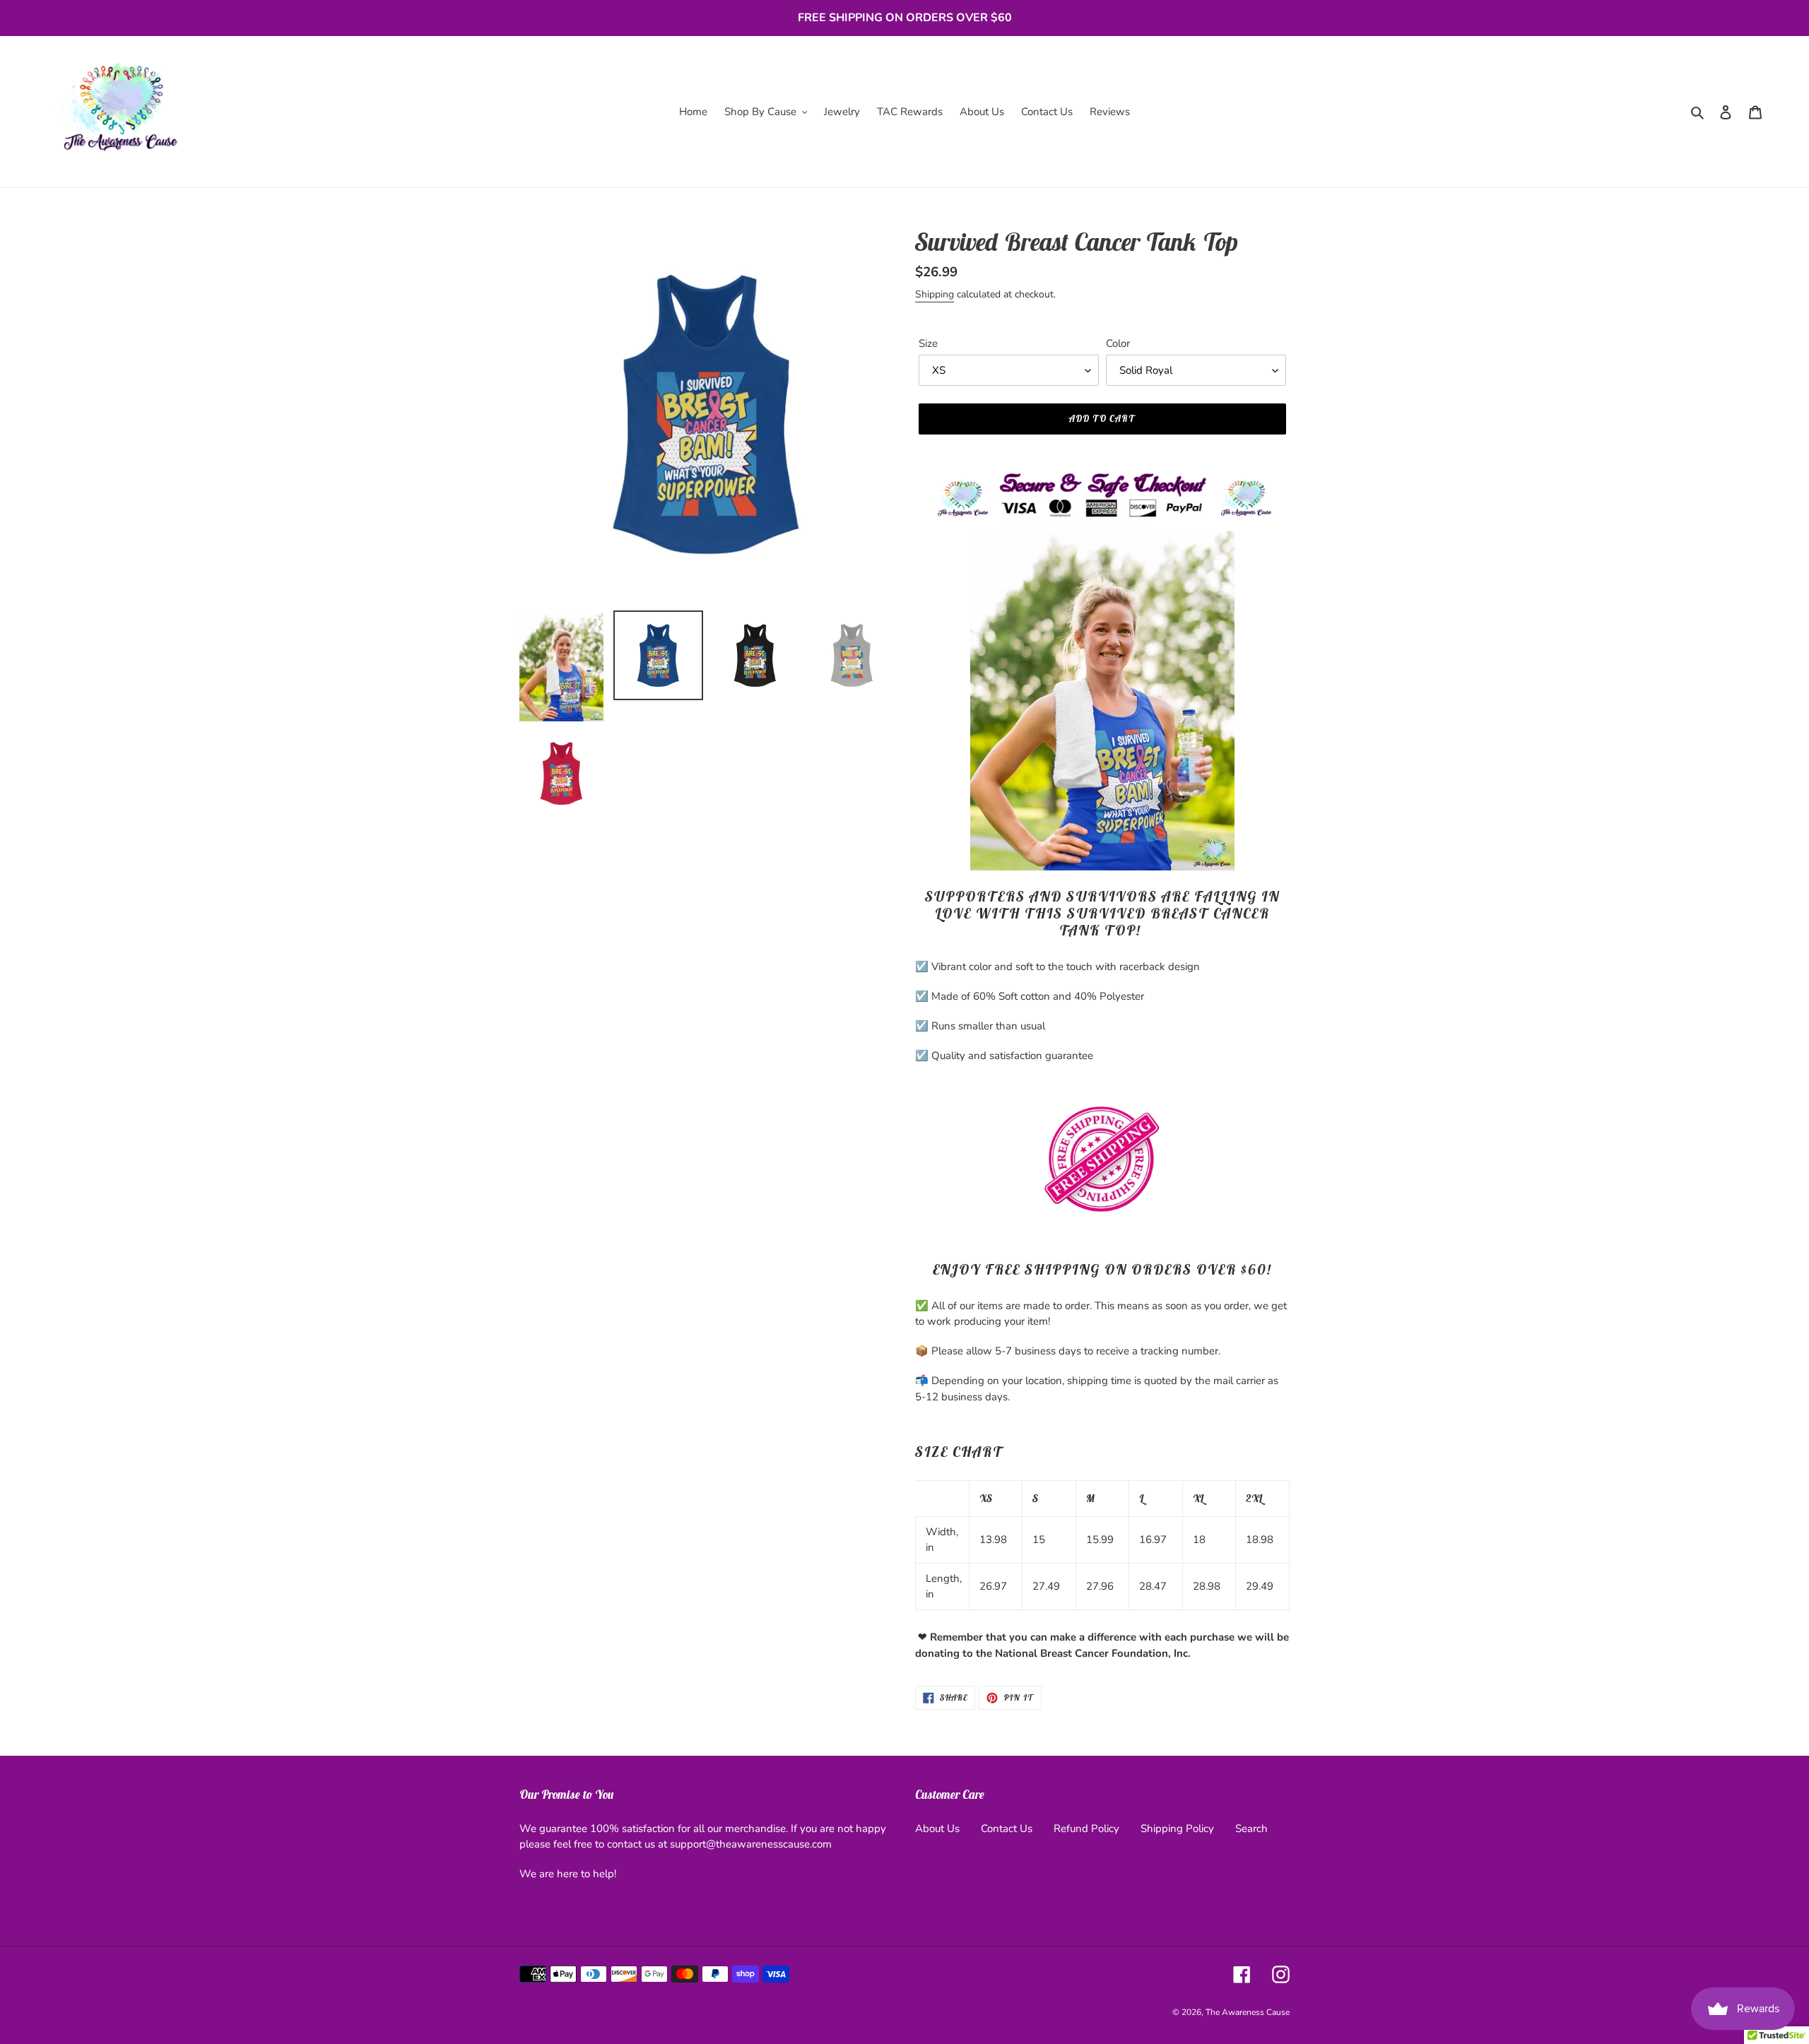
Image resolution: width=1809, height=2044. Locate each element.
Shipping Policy (1177, 1829)
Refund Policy (1086, 1829)
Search (1251, 1829)
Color (1118, 343)
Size (928, 343)
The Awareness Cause (1248, 2012)
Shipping (935, 294)
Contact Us (1007, 1829)
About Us (937, 1829)
